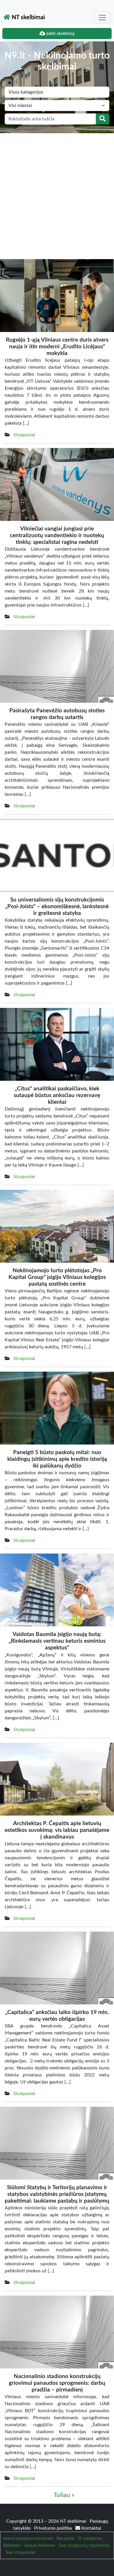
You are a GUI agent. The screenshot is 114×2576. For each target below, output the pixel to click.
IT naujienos (90, 2538)
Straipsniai (24, 435)
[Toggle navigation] (102, 17)
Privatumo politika (54, 2528)
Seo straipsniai (20, 2552)
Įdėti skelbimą (60, 34)
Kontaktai (91, 2528)
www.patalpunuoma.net (28, 2538)
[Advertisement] (57, 193)
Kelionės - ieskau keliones (29, 2545)
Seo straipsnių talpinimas (84, 2545)
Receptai (65, 2538)
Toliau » (64, 2495)
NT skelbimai (28, 17)
